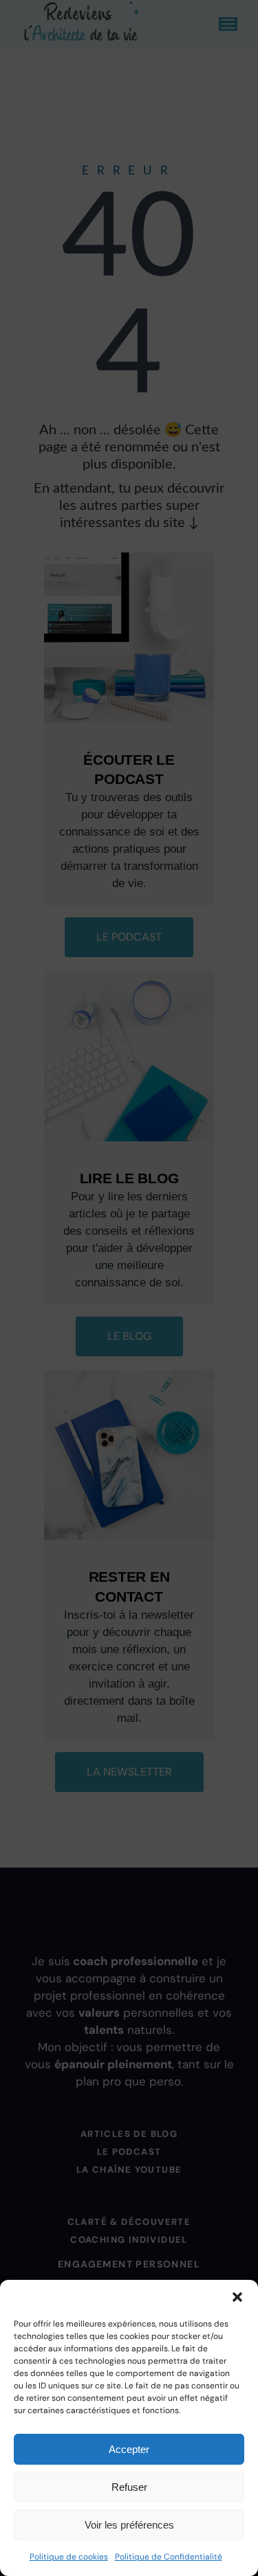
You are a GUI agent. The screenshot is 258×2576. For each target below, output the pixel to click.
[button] (237, 2297)
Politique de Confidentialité (169, 2557)
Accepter (129, 2449)
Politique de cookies (69, 2557)
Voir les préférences (129, 2525)
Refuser (129, 2487)
